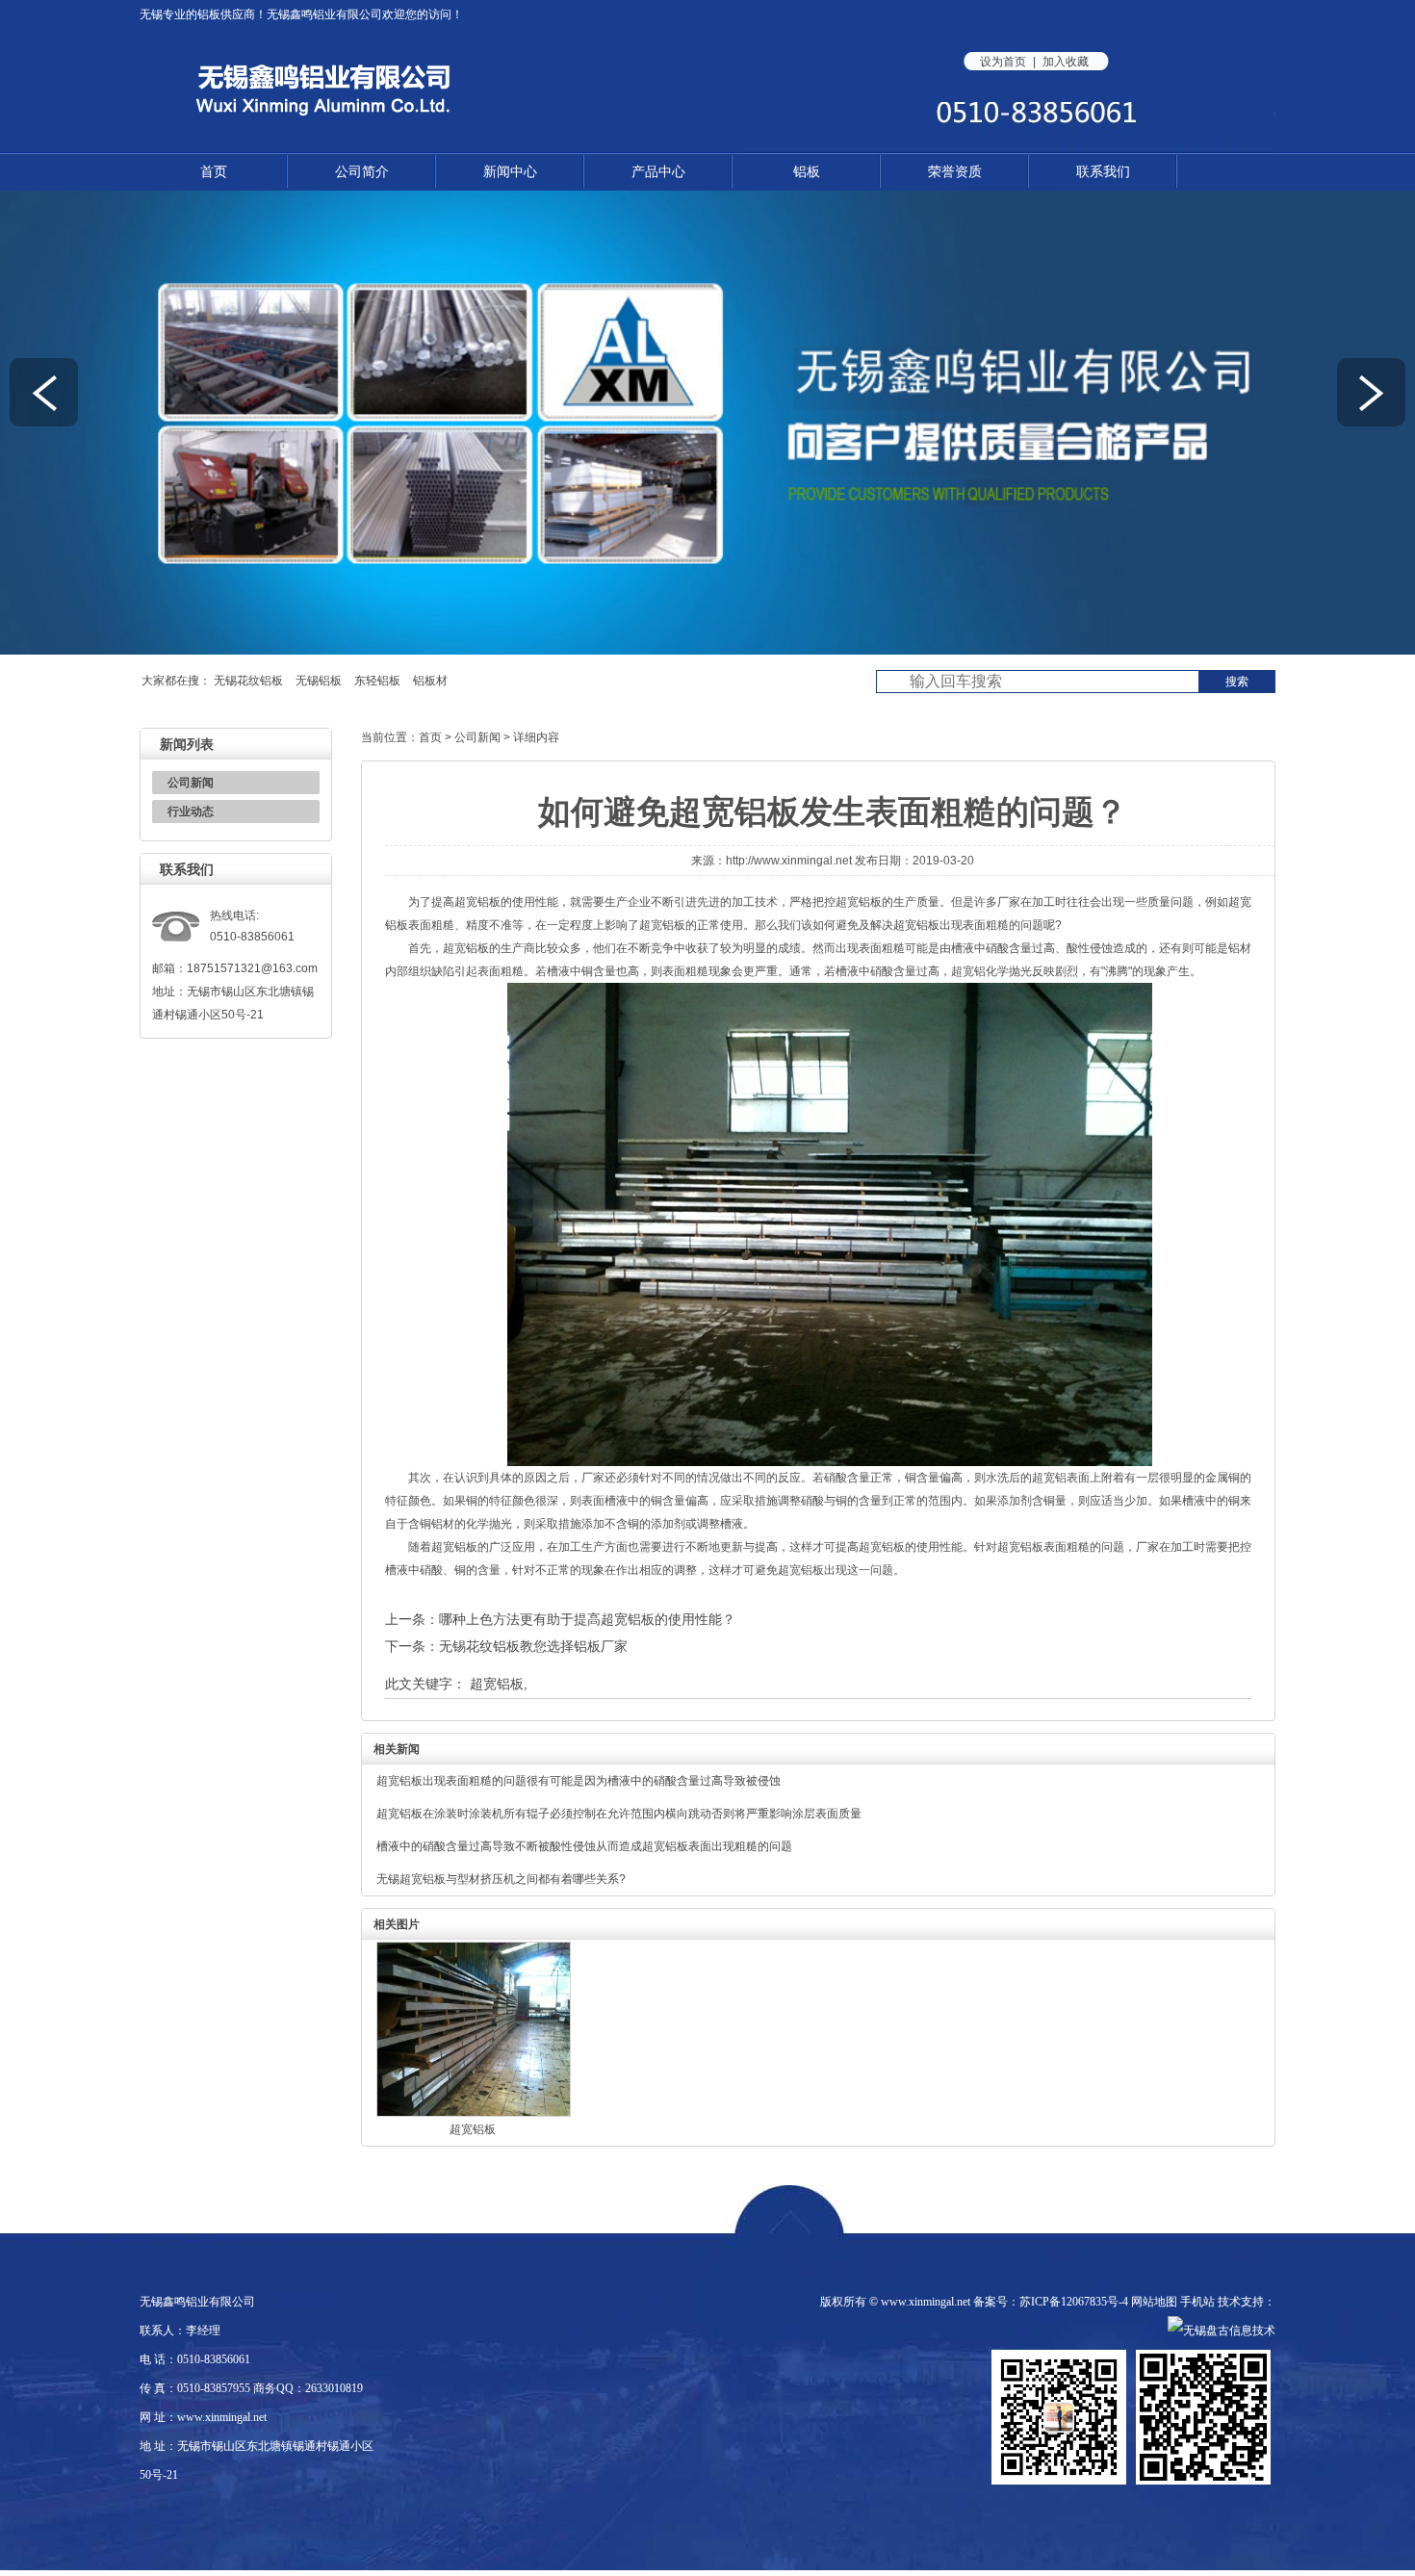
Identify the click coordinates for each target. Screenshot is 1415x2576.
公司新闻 (191, 783)
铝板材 (430, 681)
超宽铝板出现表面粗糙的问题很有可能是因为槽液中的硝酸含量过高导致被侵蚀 (579, 1781)
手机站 (1197, 2302)
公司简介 (362, 171)
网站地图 (1154, 2302)
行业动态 (191, 811)
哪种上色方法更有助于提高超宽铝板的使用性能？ (587, 1619)
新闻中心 (510, 171)
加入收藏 (1066, 62)
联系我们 (1103, 171)
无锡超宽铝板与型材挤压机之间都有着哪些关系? (501, 1879)
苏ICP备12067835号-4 (1074, 2302)
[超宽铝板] (474, 2113)
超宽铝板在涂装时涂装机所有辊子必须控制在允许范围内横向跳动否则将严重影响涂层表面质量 (619, 1814)
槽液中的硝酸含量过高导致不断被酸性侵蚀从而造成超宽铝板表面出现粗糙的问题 (584, 1846)
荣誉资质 (955, 171)
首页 (214, 171)
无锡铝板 (319, 681)
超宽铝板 (477, 902)
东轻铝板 (377, 681)
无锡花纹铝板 (248, 681)
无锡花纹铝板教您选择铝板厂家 (533, 1646)
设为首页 (1003, 62)
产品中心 (658, 171)
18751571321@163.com (252, 968)
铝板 (209, 14)
